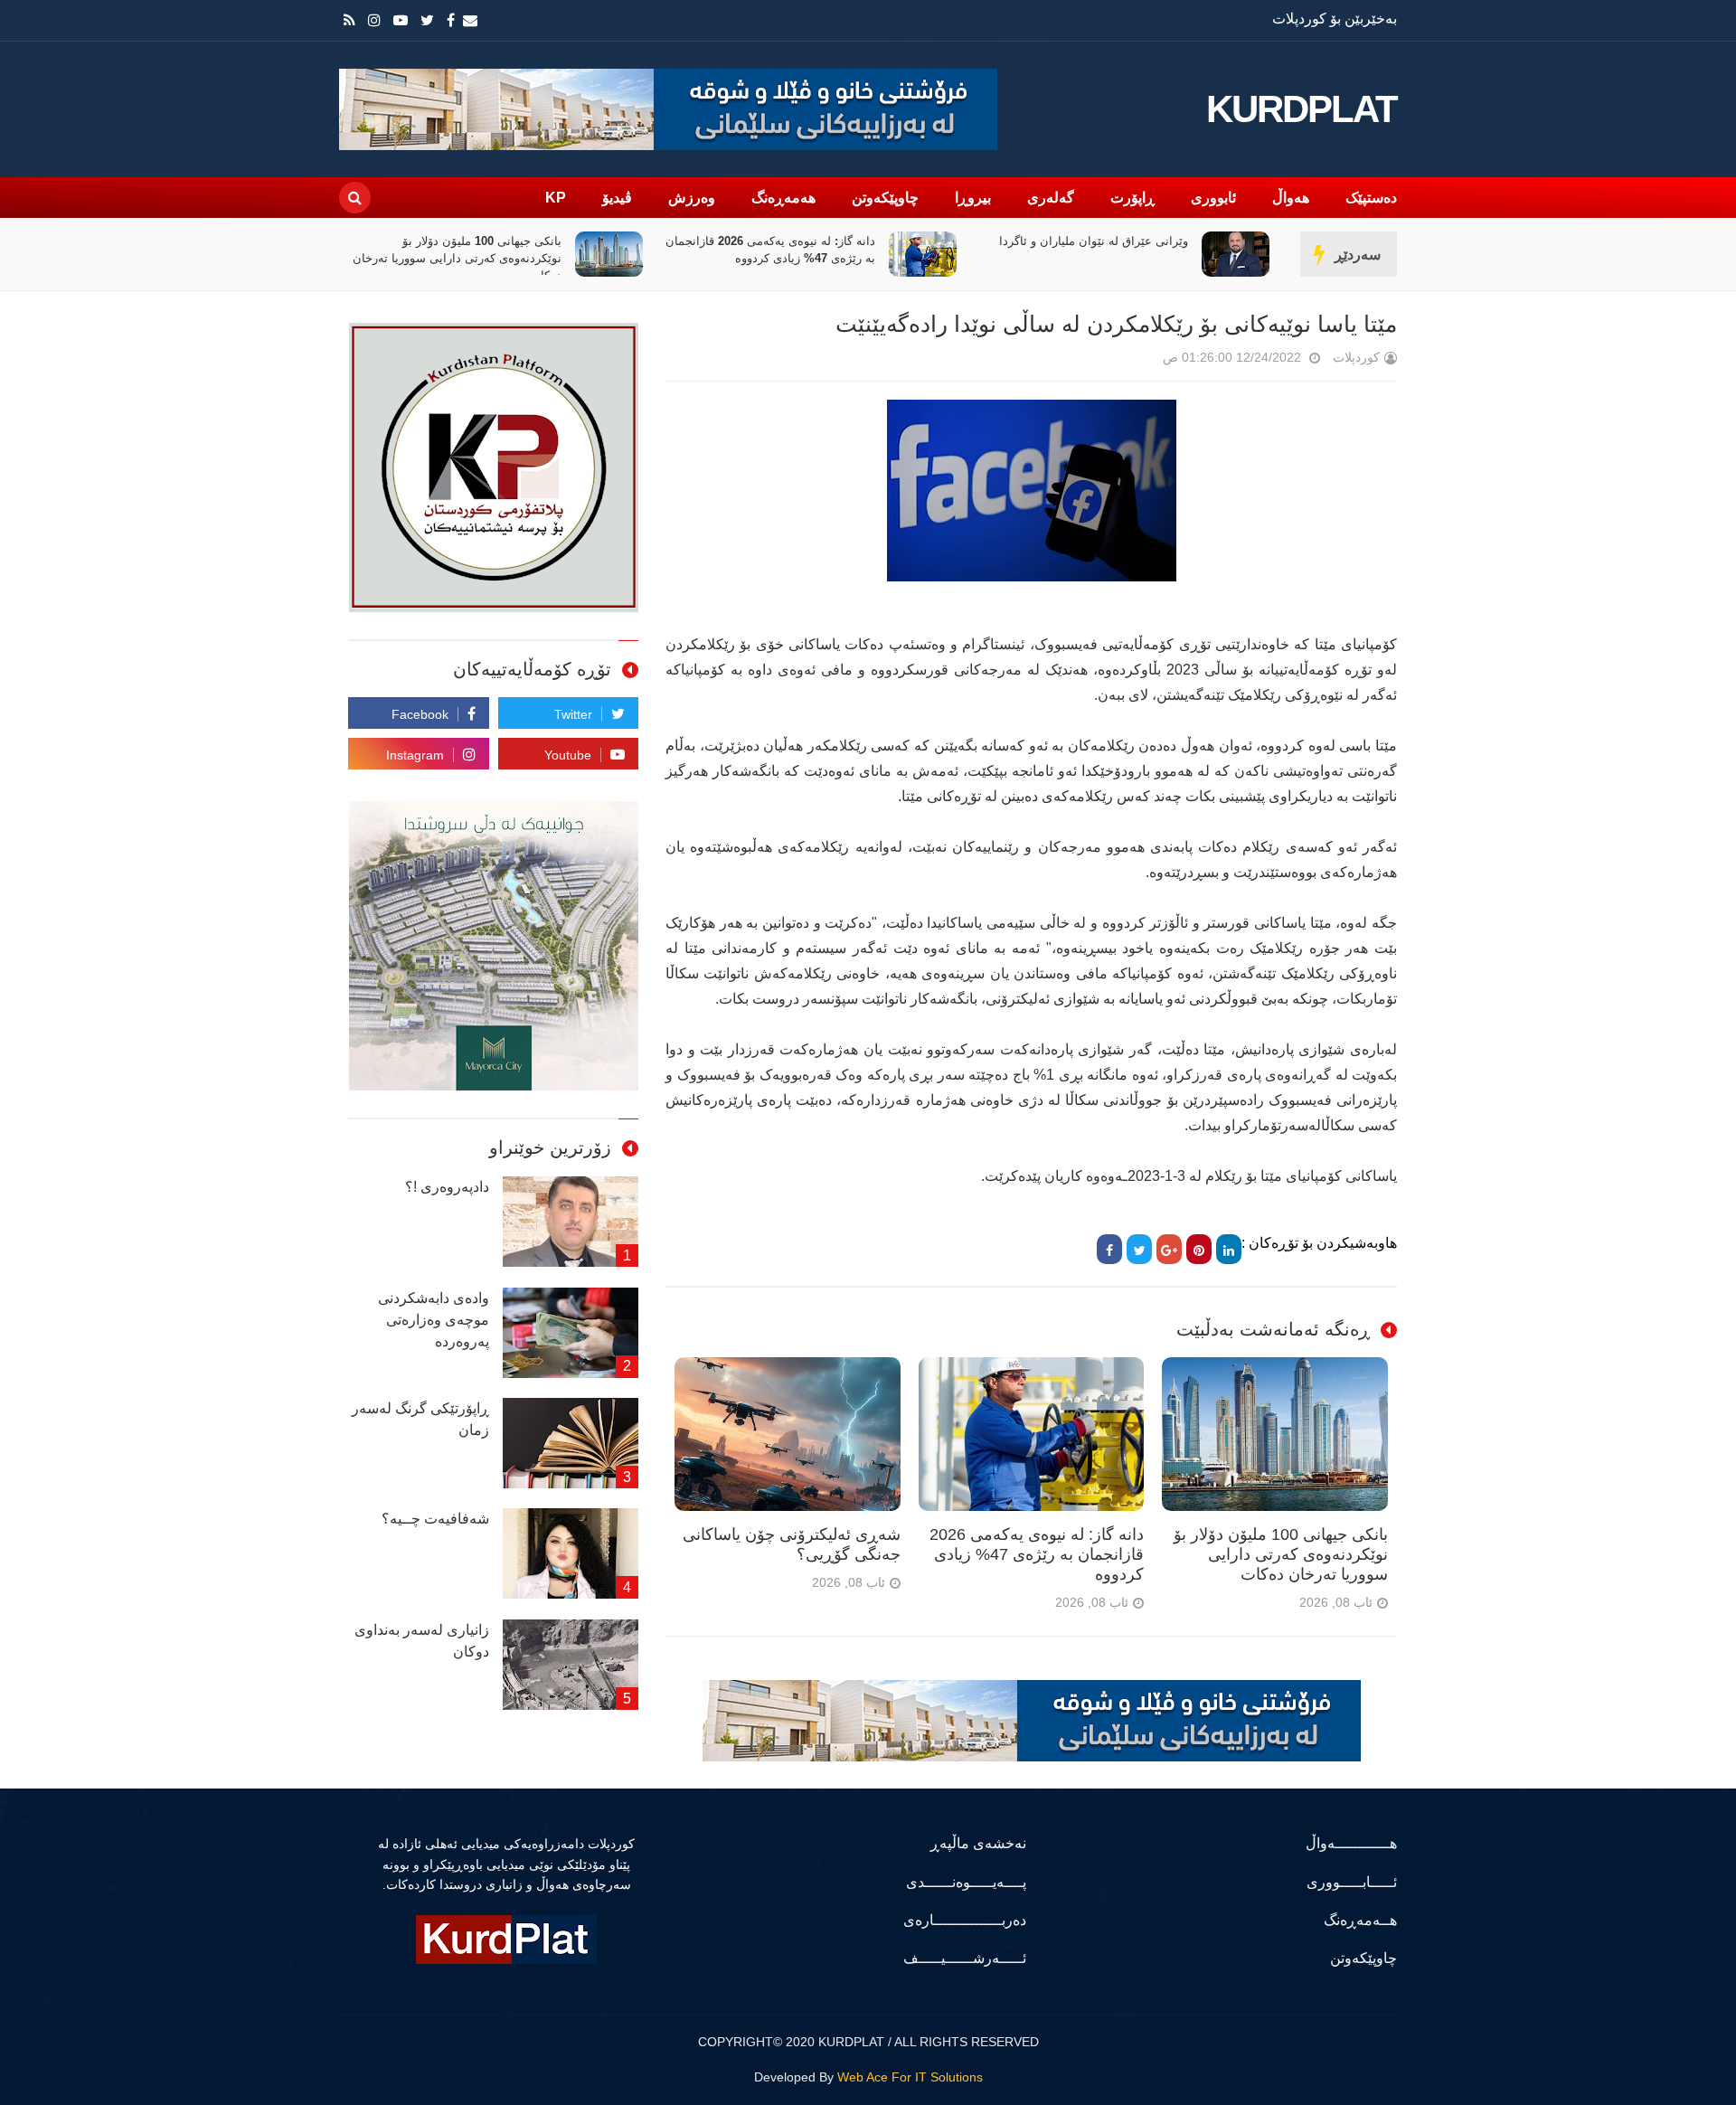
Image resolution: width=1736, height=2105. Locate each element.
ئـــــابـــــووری (1352, 1882)
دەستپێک (1371, 198)
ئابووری (1213, 198)
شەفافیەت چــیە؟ (435, 1519)
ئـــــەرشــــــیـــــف (965, 1958)
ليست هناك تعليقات (1137, 361)
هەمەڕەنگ (783, 198)
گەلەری (1051, 198)
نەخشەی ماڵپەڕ (978, 1843)
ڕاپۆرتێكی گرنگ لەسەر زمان (420, 1419)
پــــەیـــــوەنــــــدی (966, 1882)
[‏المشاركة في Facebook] (1109, 1249)
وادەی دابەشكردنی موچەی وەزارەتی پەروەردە (434, 1320)
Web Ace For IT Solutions (910, 2077)
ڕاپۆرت (1132, 198)
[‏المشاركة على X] (1139, 1249)
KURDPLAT (1302, 109)
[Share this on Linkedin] (1229, 1249)
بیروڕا (973, 198)
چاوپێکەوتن (885, 198)
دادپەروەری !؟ (447, 1187)
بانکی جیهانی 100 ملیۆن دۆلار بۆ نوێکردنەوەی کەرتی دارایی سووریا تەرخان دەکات (771, 258)
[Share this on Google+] (1169, 1249)
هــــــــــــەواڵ (1351, 1843)
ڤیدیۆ (617, 198)
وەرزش (692, 198)
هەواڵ (1291, 198)
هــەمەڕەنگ (1360, 1920)
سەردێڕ (1358, 255)
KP (556, 198)
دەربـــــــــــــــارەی (965, 1920)
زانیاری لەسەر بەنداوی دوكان (422, 1641)
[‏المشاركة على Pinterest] (1199, 1249)
